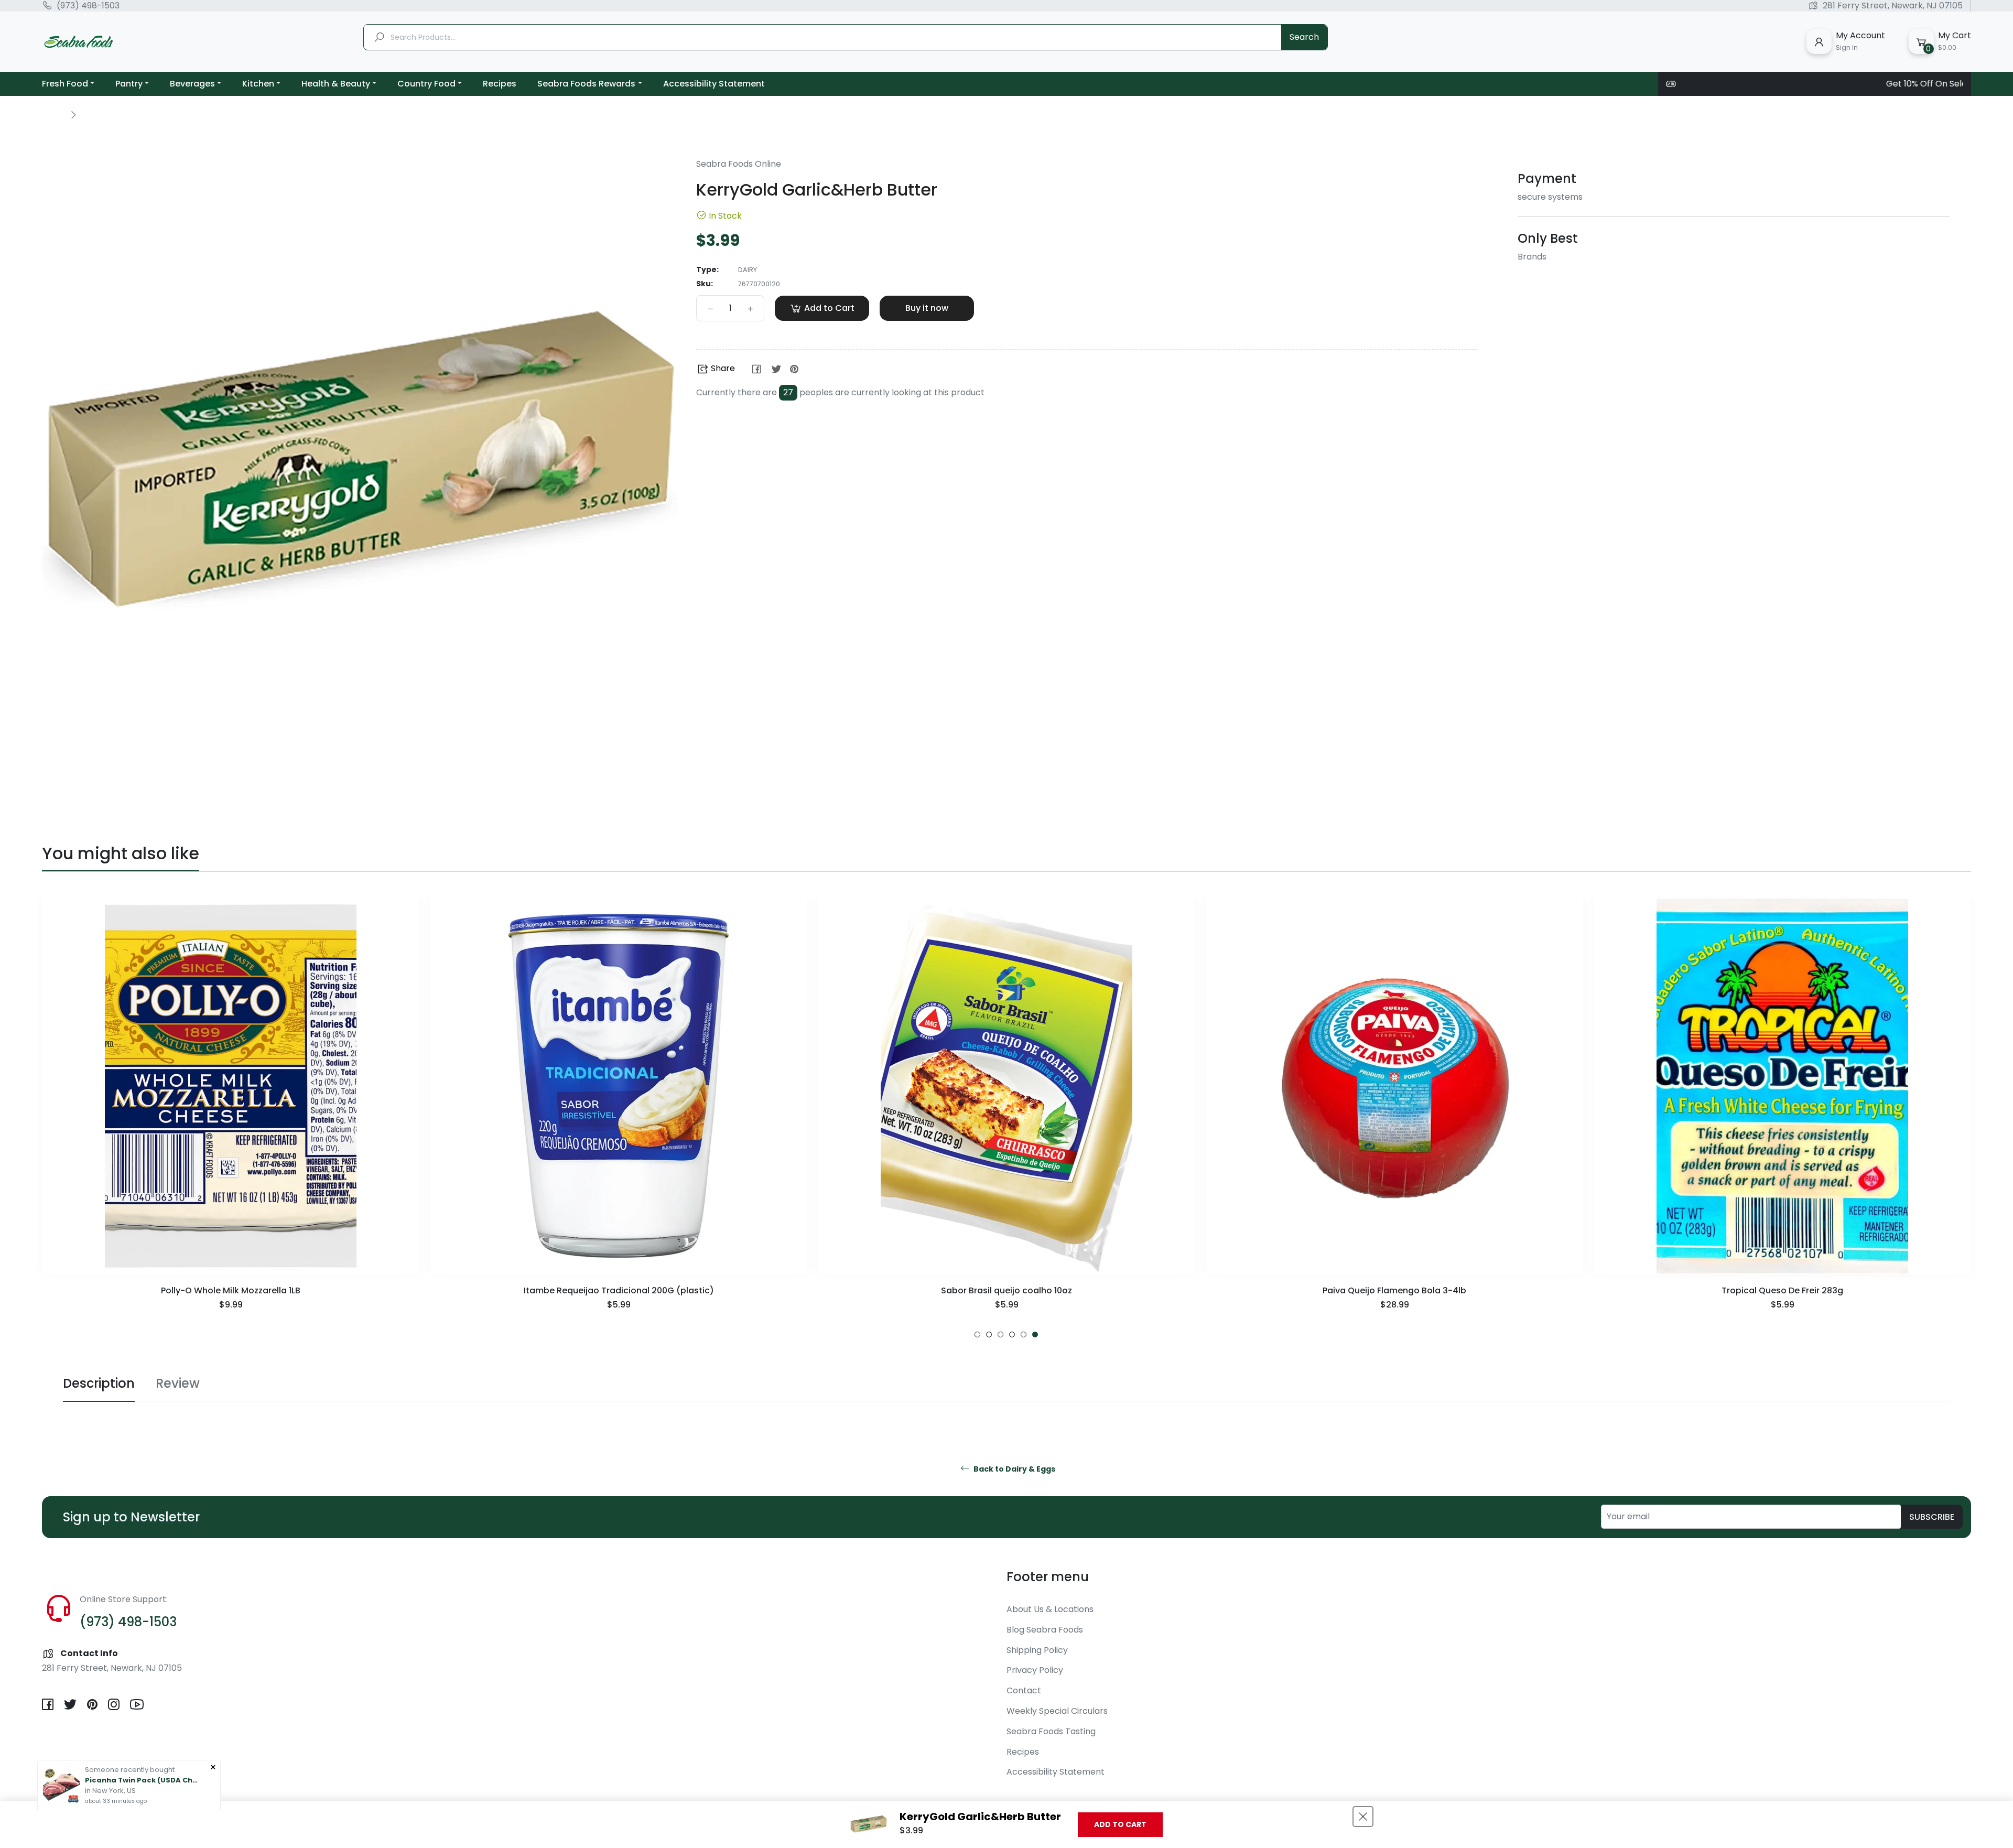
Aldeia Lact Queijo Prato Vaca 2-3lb (1783, 1290)
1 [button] (977, 1334)
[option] (231, 1117)
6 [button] (1035, 1334)
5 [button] (1024, 1334)
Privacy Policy (1035, 1670)
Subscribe (1932, 1517)
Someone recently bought (130, 1770)
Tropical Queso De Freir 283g (1394, 1290)
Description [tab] (99, 1383)
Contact (1024, 1690)
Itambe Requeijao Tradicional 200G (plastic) (231, 1290)
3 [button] (1000, 1334)
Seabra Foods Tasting (1051, 1731)
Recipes (1023, 1752)
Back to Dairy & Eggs (1014, 1469)
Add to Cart (1120, 1824)
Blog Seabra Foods (1045, 1630)
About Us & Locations (1050, 1609)
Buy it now (927, 308)
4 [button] (1012, 1334)
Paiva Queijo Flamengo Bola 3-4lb (1006, 1290)
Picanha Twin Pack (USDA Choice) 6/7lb (143, 1780)
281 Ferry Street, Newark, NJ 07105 (1893, 6)
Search (1304, 37)
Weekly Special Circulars (1057, 1711)
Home (53, 114)
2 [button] (989, 1334)
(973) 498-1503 (88, 6)
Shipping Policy (1037, 1650)
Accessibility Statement (1056, 1772)
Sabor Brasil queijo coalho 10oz (619, 1290)
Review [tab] (178, 1383)
